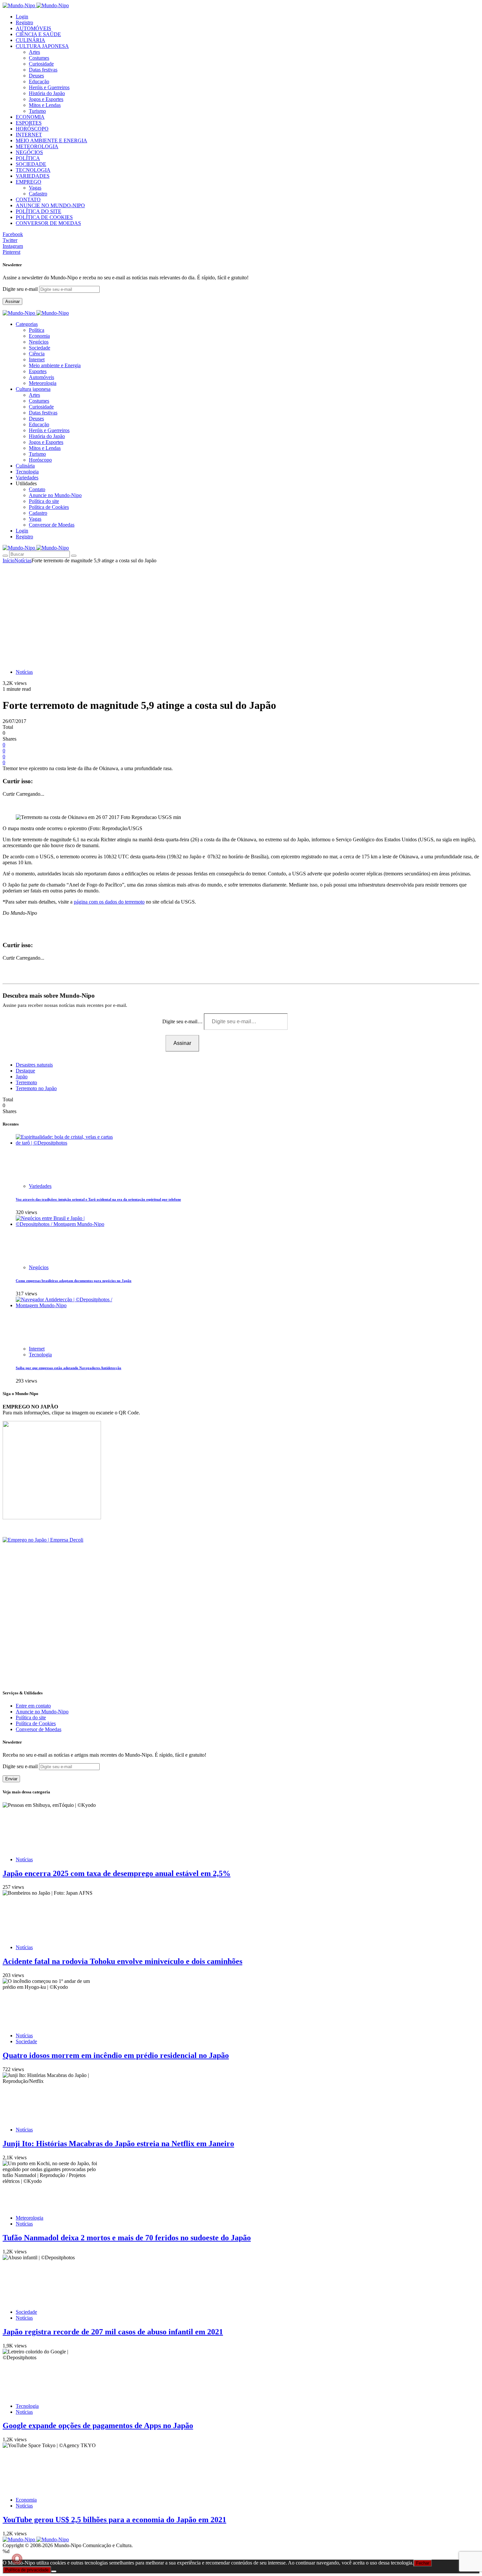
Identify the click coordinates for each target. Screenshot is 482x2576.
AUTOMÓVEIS (33, 28)
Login (22, 17)
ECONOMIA (30, 117)
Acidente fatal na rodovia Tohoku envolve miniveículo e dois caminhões (122, 1961)
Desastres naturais (34, 1065)
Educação (39, 81)
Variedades (40, 1186)
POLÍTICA (28, 158)
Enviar (11, 1779)
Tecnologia (40, 1355)
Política (37, 330)
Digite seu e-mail (21, 289)
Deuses (36, 76)
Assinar (12, 301)
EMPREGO (29, 182)
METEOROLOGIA (37, 146)
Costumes (39, 58)
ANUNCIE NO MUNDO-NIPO (50, 205)
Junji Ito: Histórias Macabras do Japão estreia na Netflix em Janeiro (118, 2144)
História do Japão (47, 93)
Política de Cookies (49, 507)
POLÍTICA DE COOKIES (44, 217)
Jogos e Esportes (46, 99)
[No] (54, 2571)
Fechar (423, 2563)
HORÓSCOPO (32, 129)
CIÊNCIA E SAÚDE (38, 34)
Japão (22, 1077)
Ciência (37, 354)
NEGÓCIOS (29, 152)
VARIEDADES (33, 176)
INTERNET (29, 135)
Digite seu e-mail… (183, 1021)
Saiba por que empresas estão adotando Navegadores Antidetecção (69, 1368)
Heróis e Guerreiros (49, 87)
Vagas (35, 188)
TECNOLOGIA (33, 170)
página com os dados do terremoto (109, 902)
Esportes (38, 371)
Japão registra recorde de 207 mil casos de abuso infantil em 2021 (113, 2332)
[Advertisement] (241, 613)
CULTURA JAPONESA (42, 46)
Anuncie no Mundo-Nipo (55, 495)
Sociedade (40, 348)
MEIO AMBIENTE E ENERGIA (51, 140)
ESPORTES (29, 123)
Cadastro (38, 194)
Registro (24, 22)
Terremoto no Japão (36, 1088)
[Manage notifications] (17, 2559)
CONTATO (28, 200)
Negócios (39, 342)
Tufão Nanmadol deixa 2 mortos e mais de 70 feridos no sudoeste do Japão (127, 2238)
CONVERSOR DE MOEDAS (48, 223)
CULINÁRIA (30, 40)
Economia (39, 336)
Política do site (44, 501)
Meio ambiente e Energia (55, 365)
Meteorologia (43, 383)
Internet (37, 359)
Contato (37, 489)
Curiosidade (41, 64)
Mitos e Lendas (45, 105)
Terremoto (26, 1082)
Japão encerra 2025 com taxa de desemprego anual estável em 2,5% (117, 1873)
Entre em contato (33, 1706)
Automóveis (41, 377)
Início (9, 560)
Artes (34, 52)
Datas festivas (43, 70)
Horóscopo (40, 460)
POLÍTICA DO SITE (39, 211)
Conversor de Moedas (52, 525)
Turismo (37, 111)
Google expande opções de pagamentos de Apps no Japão (98, 2426)
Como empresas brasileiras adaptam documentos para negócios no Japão (74, 1281)
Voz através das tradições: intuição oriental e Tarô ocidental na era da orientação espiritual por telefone (98, 1199)
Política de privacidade (27, 2570)
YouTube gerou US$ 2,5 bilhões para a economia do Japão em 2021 (114, 2520)
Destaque (25, 1071)
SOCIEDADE (31, 164)
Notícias (23, 560)
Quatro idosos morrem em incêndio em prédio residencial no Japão (116, 2055)
